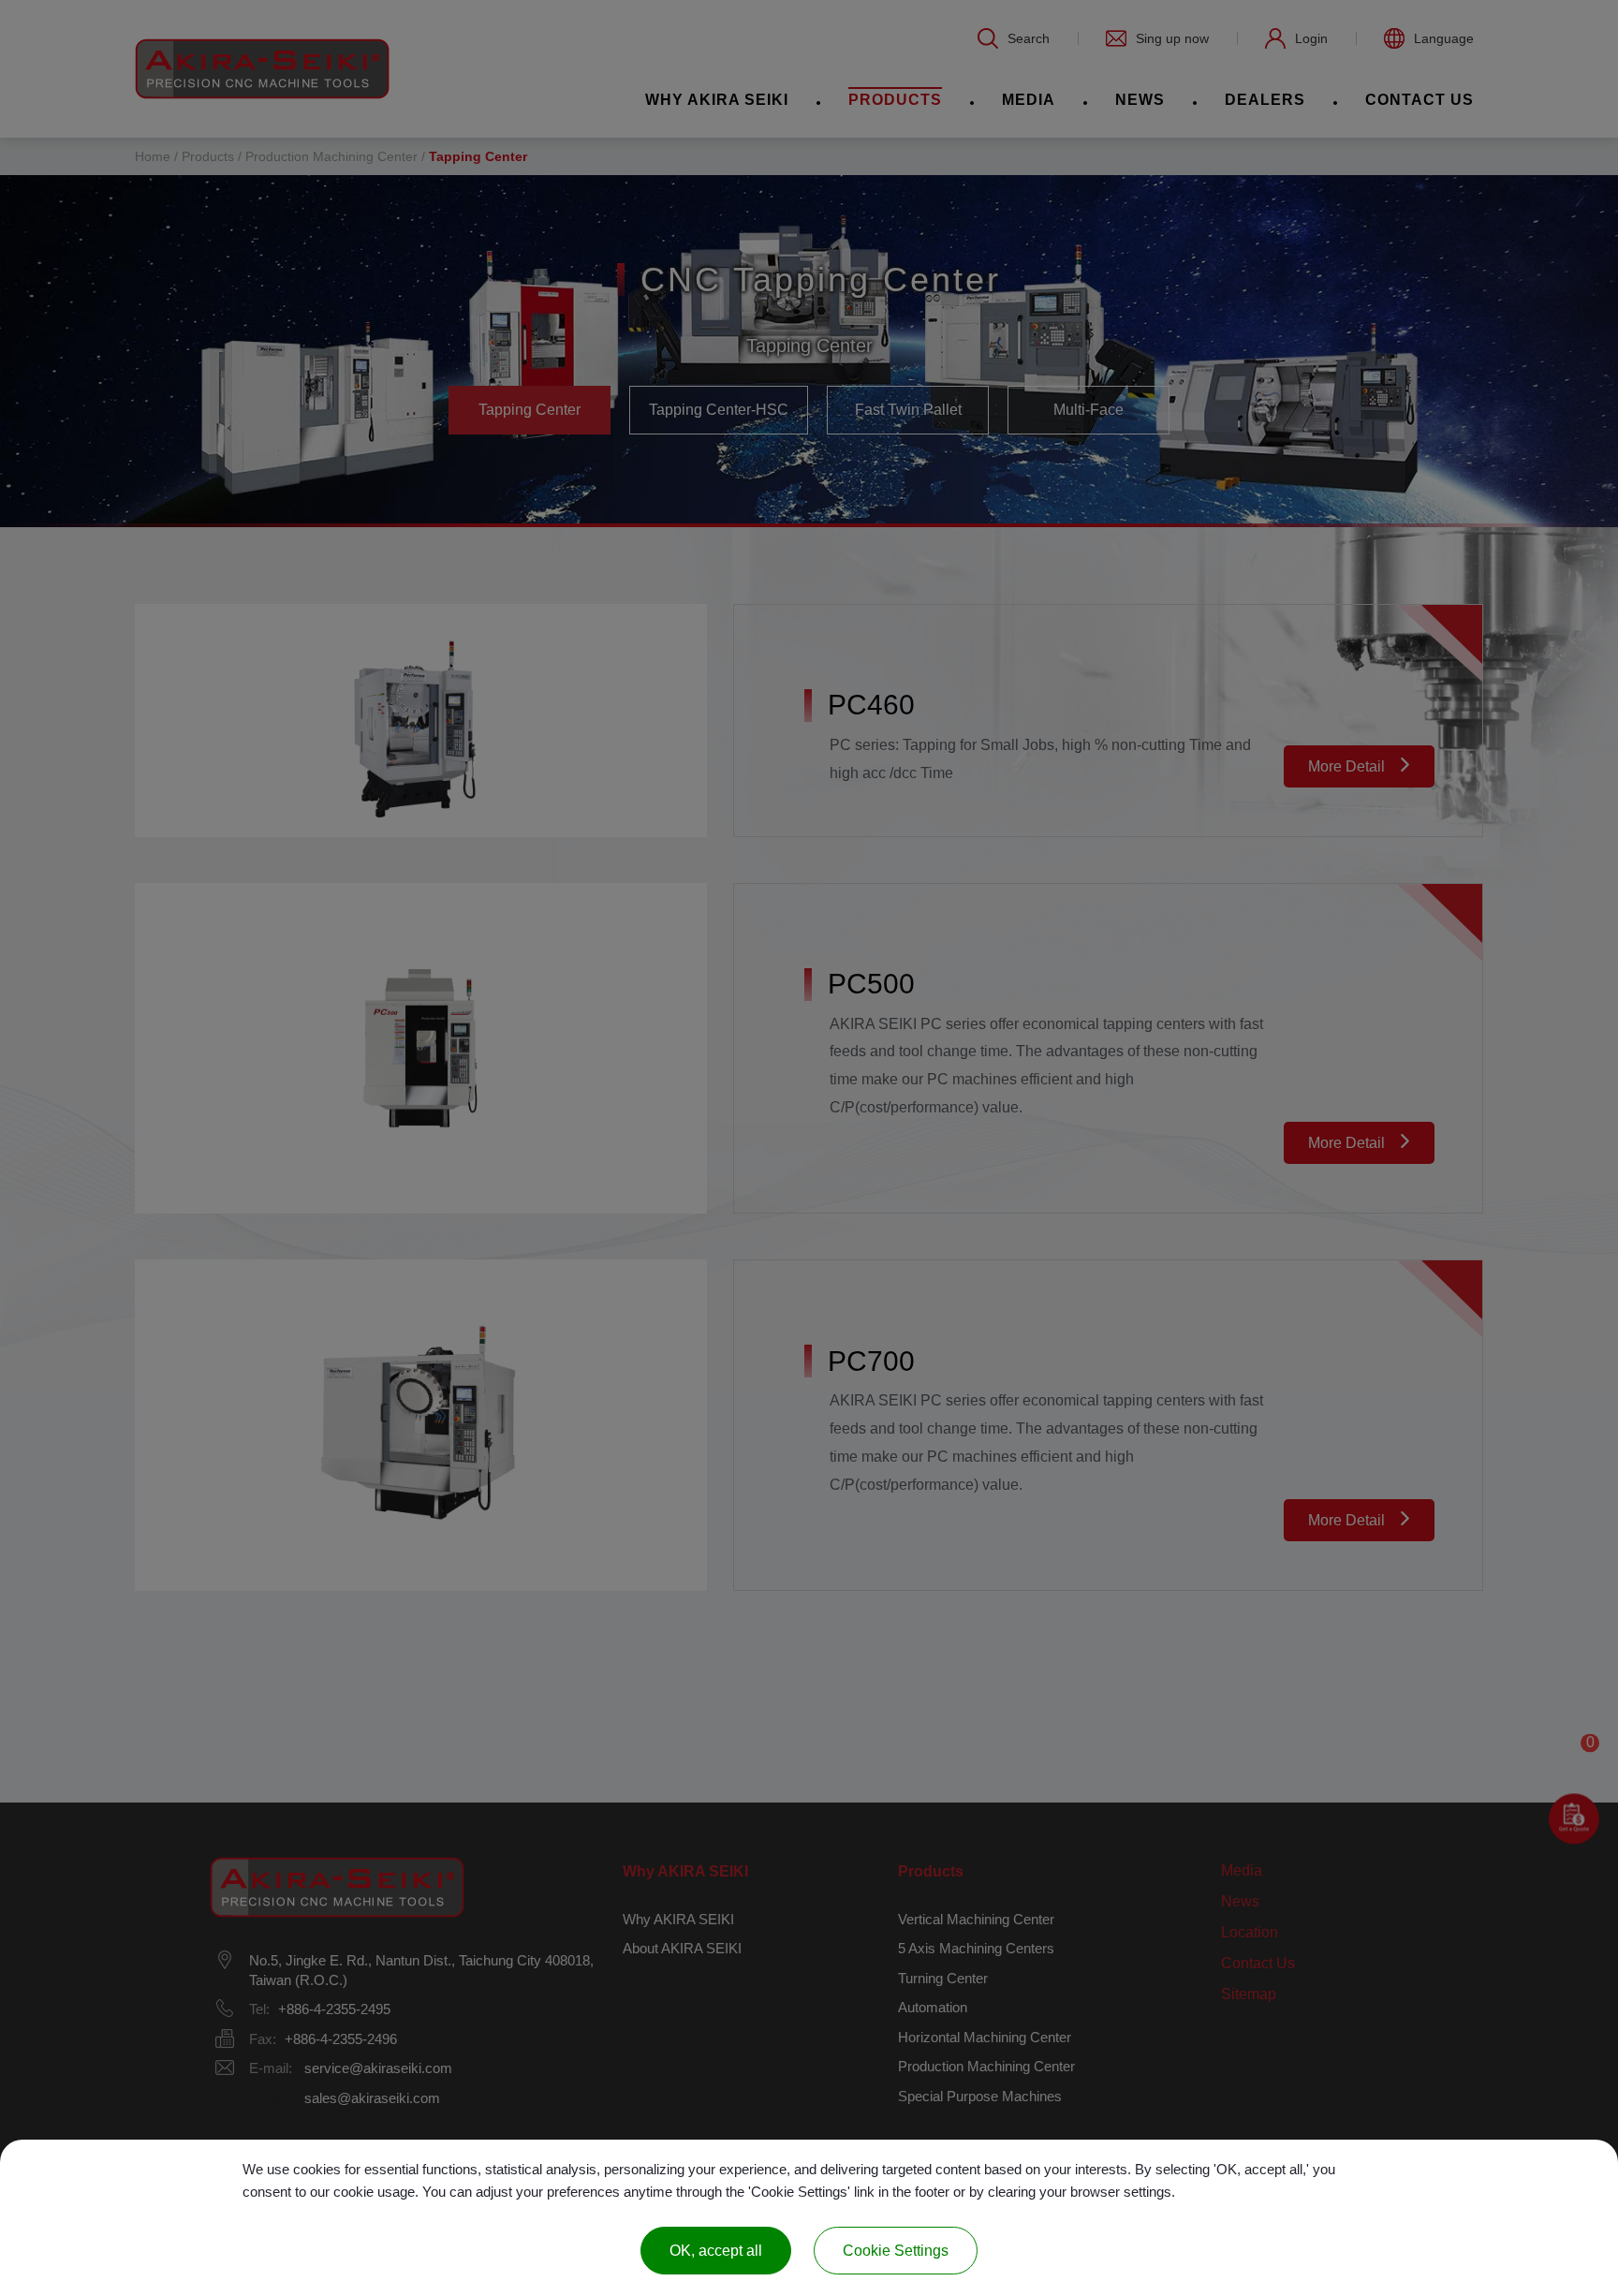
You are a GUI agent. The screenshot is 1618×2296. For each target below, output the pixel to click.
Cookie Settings (896, 2251)
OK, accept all (716, 2251)
